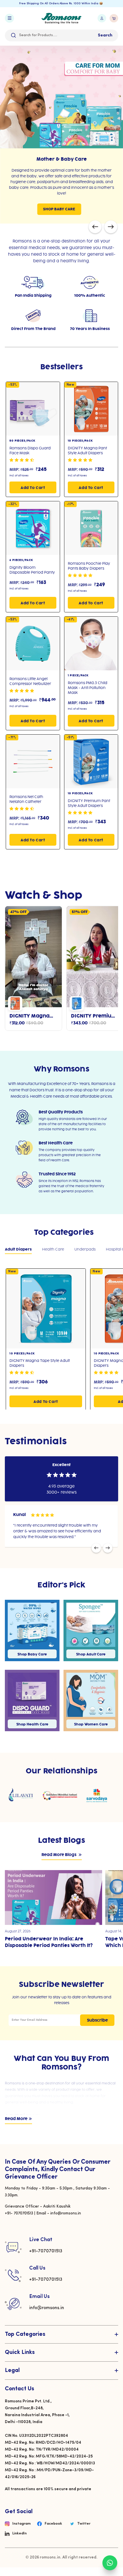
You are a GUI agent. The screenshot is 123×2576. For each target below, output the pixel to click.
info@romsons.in (47, 2305)
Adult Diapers (18, 1246)
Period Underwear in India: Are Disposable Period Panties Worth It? (49, 1939)
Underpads (85, 1246)
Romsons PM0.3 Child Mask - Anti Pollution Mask (88, 684)
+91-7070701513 (46, 2248)
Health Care (53, 1246)
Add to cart (33, 484)
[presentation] (95, 224)
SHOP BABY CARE (59, 209)
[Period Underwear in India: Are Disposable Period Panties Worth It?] (53, 1894)
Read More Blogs (59, 1852)
